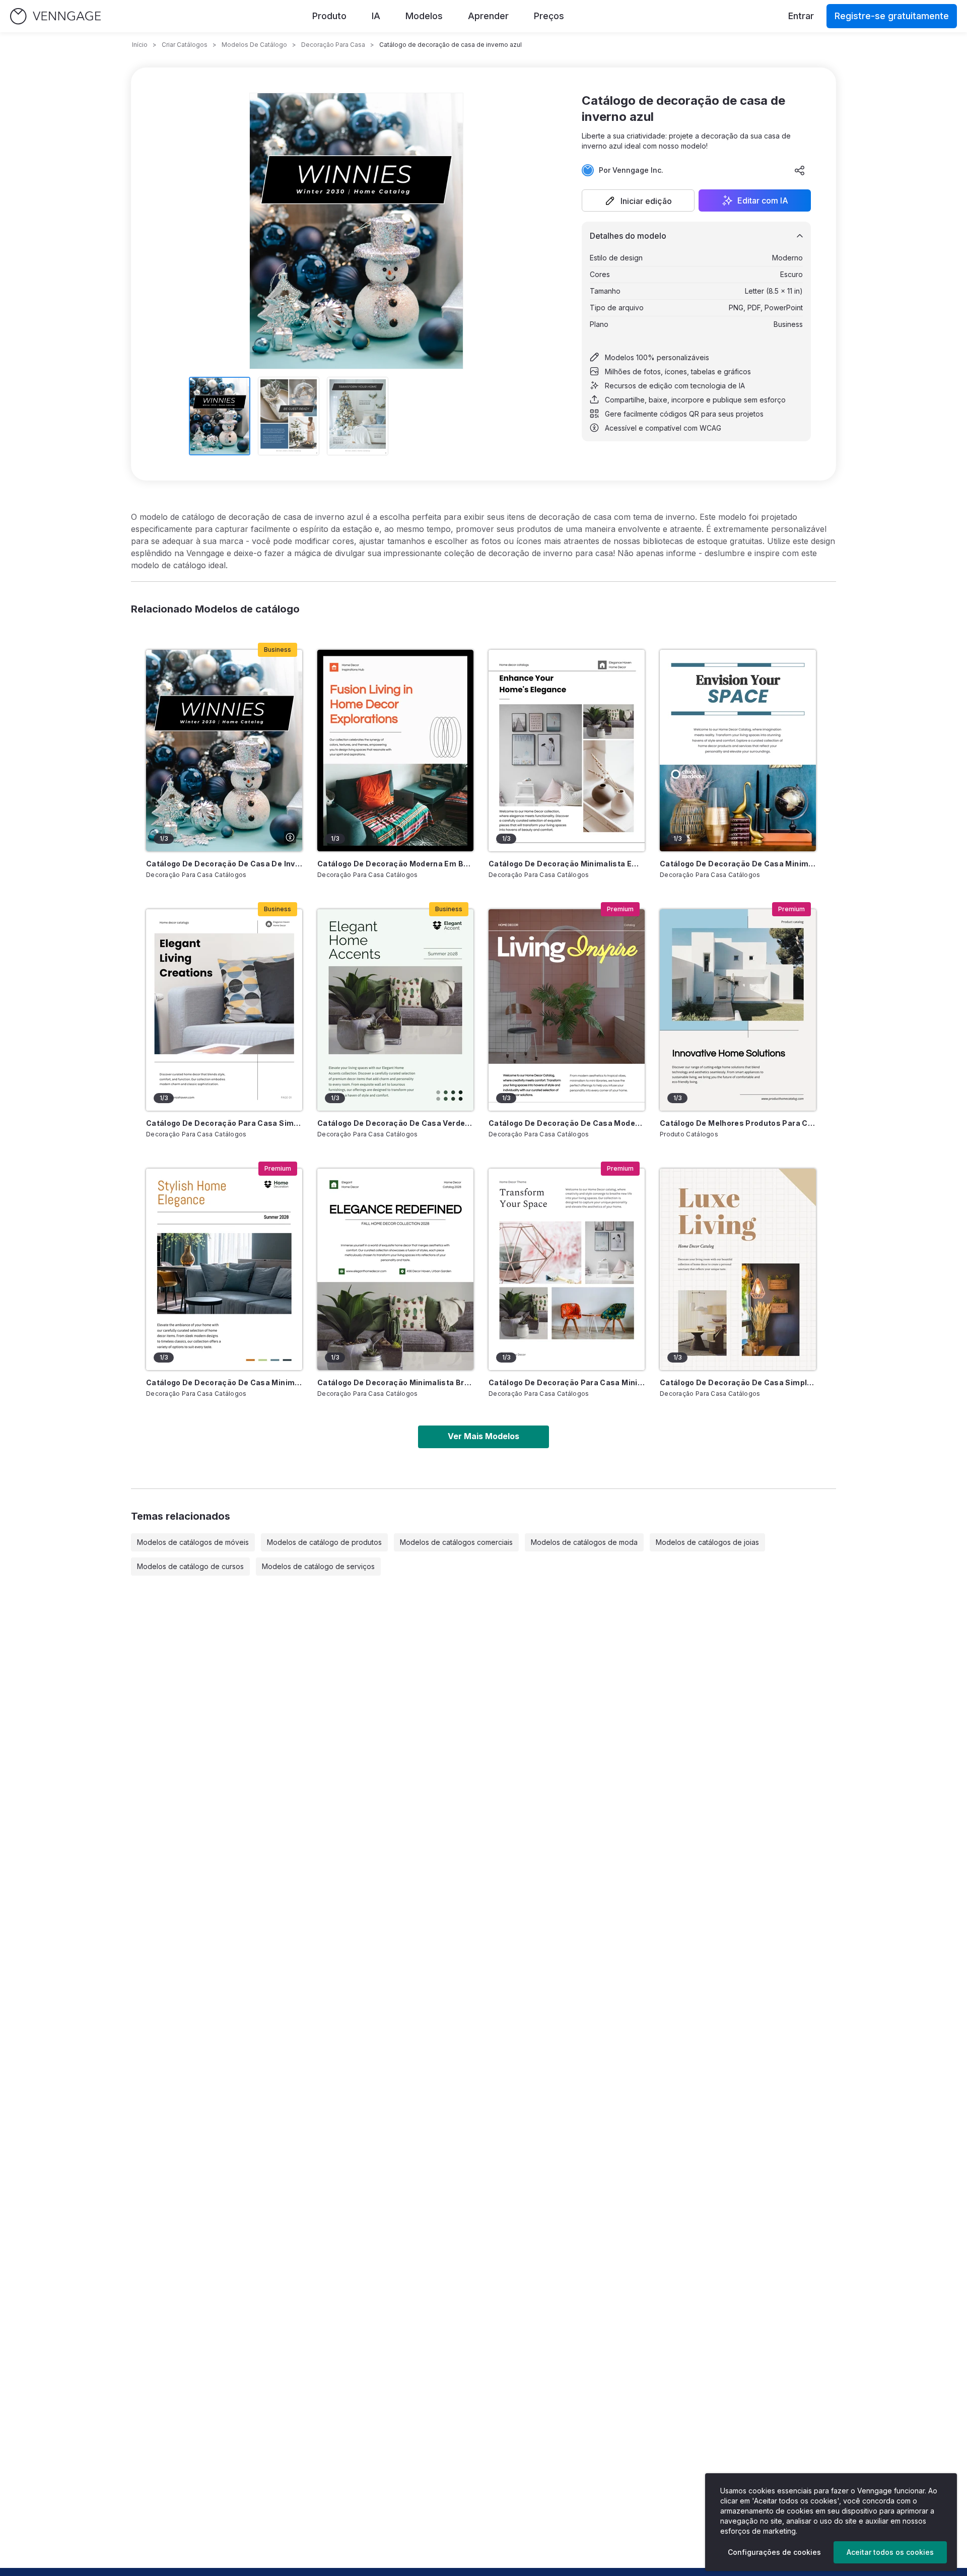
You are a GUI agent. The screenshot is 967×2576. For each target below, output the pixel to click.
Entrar (801, 16)
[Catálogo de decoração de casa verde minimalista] (395, 1010)
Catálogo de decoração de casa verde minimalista (395, 1123)
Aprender (488, 16)
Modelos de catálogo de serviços (318, 1566)
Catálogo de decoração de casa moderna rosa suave (567, 1123)
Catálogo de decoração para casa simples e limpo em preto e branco (224, 1123)
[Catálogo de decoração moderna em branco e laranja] (395, 751)
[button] (638, 200)
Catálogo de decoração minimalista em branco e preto (567, 864)
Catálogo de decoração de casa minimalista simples (738, 864)
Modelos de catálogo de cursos (190, 1566)
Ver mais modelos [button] (483, 1436)
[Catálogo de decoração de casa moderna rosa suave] (567, 1010)
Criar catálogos (185, 45)
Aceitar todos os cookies (890, 2552)
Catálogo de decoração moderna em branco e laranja (395, 864)
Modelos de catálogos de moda (584, 1542)
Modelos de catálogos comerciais (456, 1542)
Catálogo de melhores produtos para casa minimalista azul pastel (738, 1123)
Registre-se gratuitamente (892, 16)
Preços (549, 16)
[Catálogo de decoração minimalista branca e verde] (395, 1269)
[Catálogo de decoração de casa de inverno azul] (224, 751)
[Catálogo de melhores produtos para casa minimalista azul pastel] (738, 1010)
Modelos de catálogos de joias (707, 1542)
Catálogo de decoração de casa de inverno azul (224, 864)
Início (140, 45)
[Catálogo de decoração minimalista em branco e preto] (567, 751)
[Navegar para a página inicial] (55, 16)
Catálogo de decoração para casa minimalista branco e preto (567, 1382)
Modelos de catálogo (254, 45)
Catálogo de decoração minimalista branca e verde (395, 1382)
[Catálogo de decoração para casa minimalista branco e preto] (567, 1269)
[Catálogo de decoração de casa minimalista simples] (738, 751)
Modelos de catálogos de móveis (193, 1542)
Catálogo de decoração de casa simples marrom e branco (738, 1382)
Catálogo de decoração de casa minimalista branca (224, 1382)
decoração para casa (333, 45)
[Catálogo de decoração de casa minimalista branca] (224, 1269)
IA (376, 16)
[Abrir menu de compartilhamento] (800, 170)
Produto (329, 16)
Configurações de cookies (774, 2552)
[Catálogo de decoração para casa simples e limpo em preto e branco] (224, 1010)
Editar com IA (763, 200)
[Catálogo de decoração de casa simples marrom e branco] (738, 1269)
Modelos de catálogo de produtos (324, 1542)
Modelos (424, 16)
